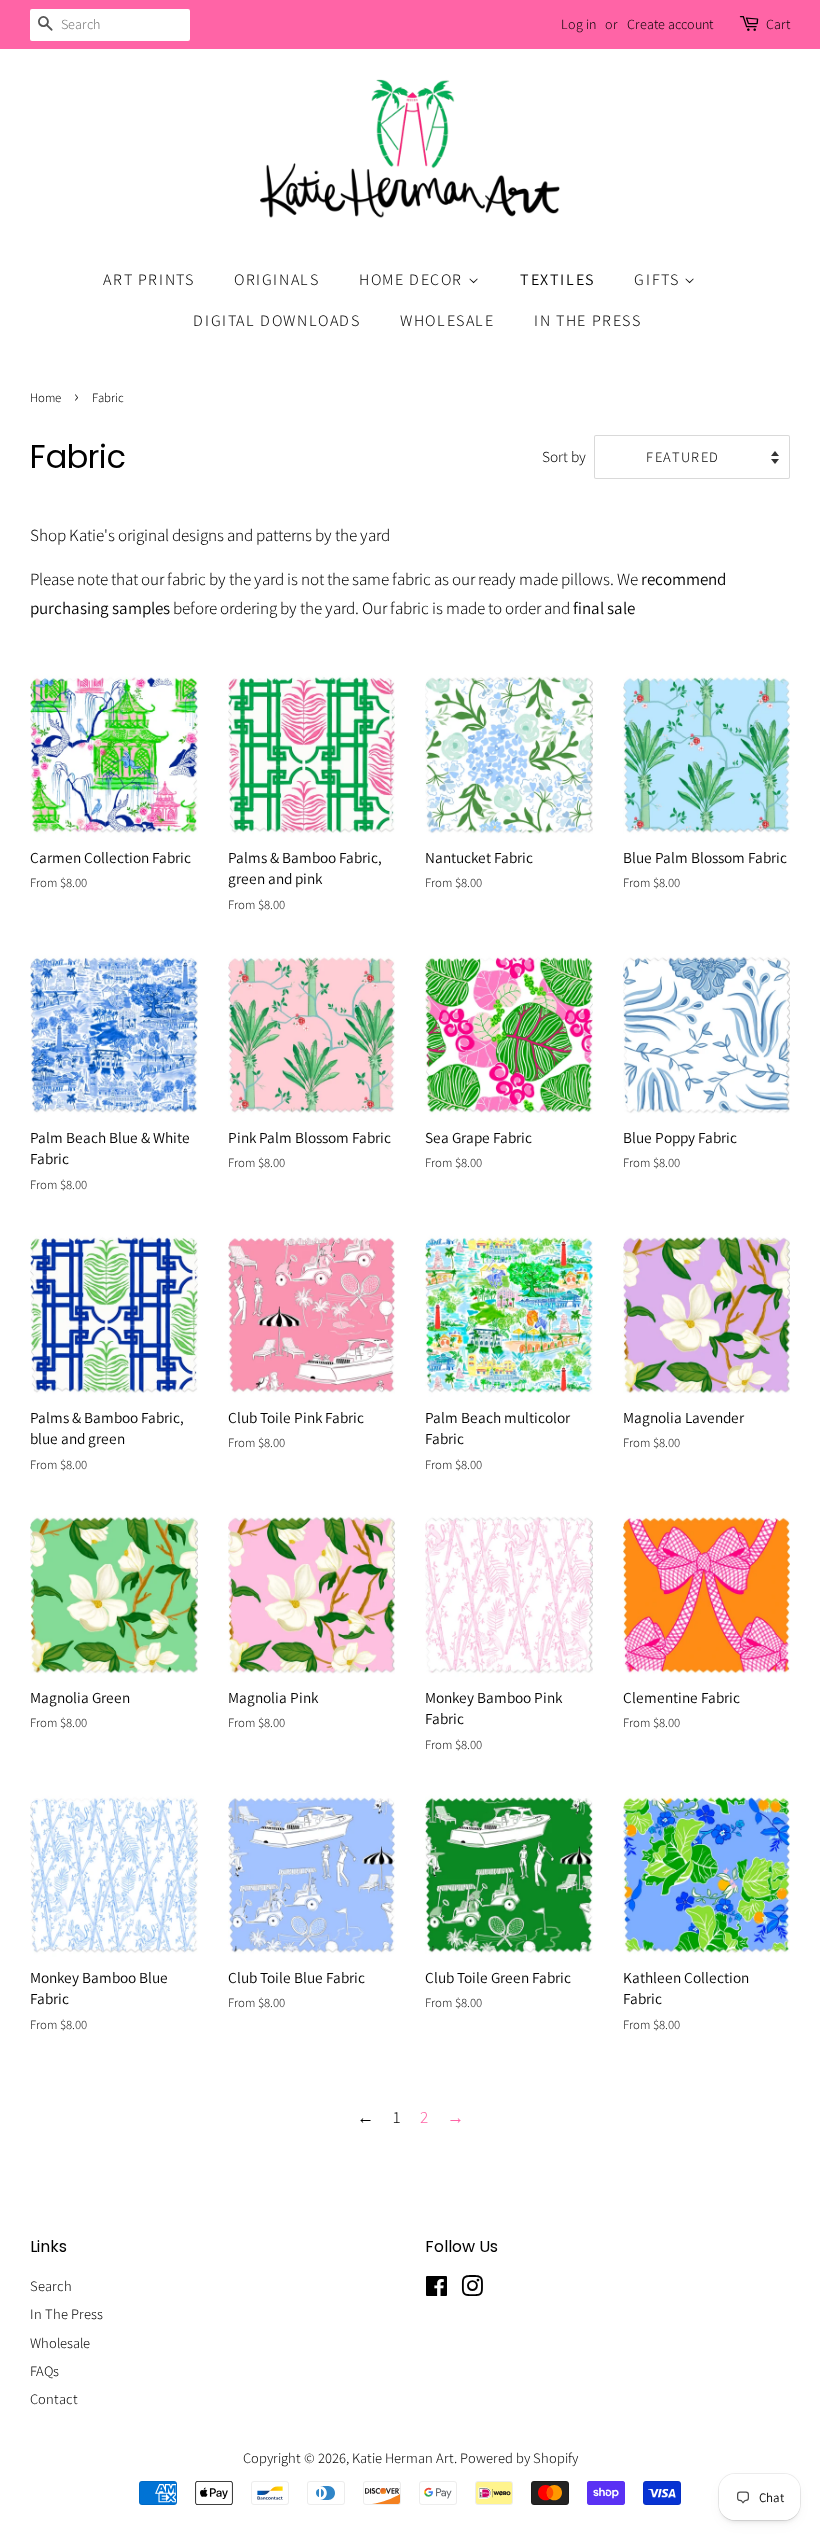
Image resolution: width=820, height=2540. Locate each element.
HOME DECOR (413, 279)
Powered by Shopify (519, 2457)
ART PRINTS (148, 279)
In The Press (66, 2313)
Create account (670, 24)
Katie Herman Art (403, 2457)
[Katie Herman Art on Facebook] (436, 2289)
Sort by (564, 456)
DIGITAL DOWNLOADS (276, 320)
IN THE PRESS (587, 320)
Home (45, 397)
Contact (54, 2398)
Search (51, 2285)
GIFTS (659, 279)
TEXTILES (557, 279)
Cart (778, 24)
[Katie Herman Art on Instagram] (472, 2289)
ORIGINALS (276, 279)
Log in (578, 24)
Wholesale (60, 2342)
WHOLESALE (447, 320)
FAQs (44, 2370)
